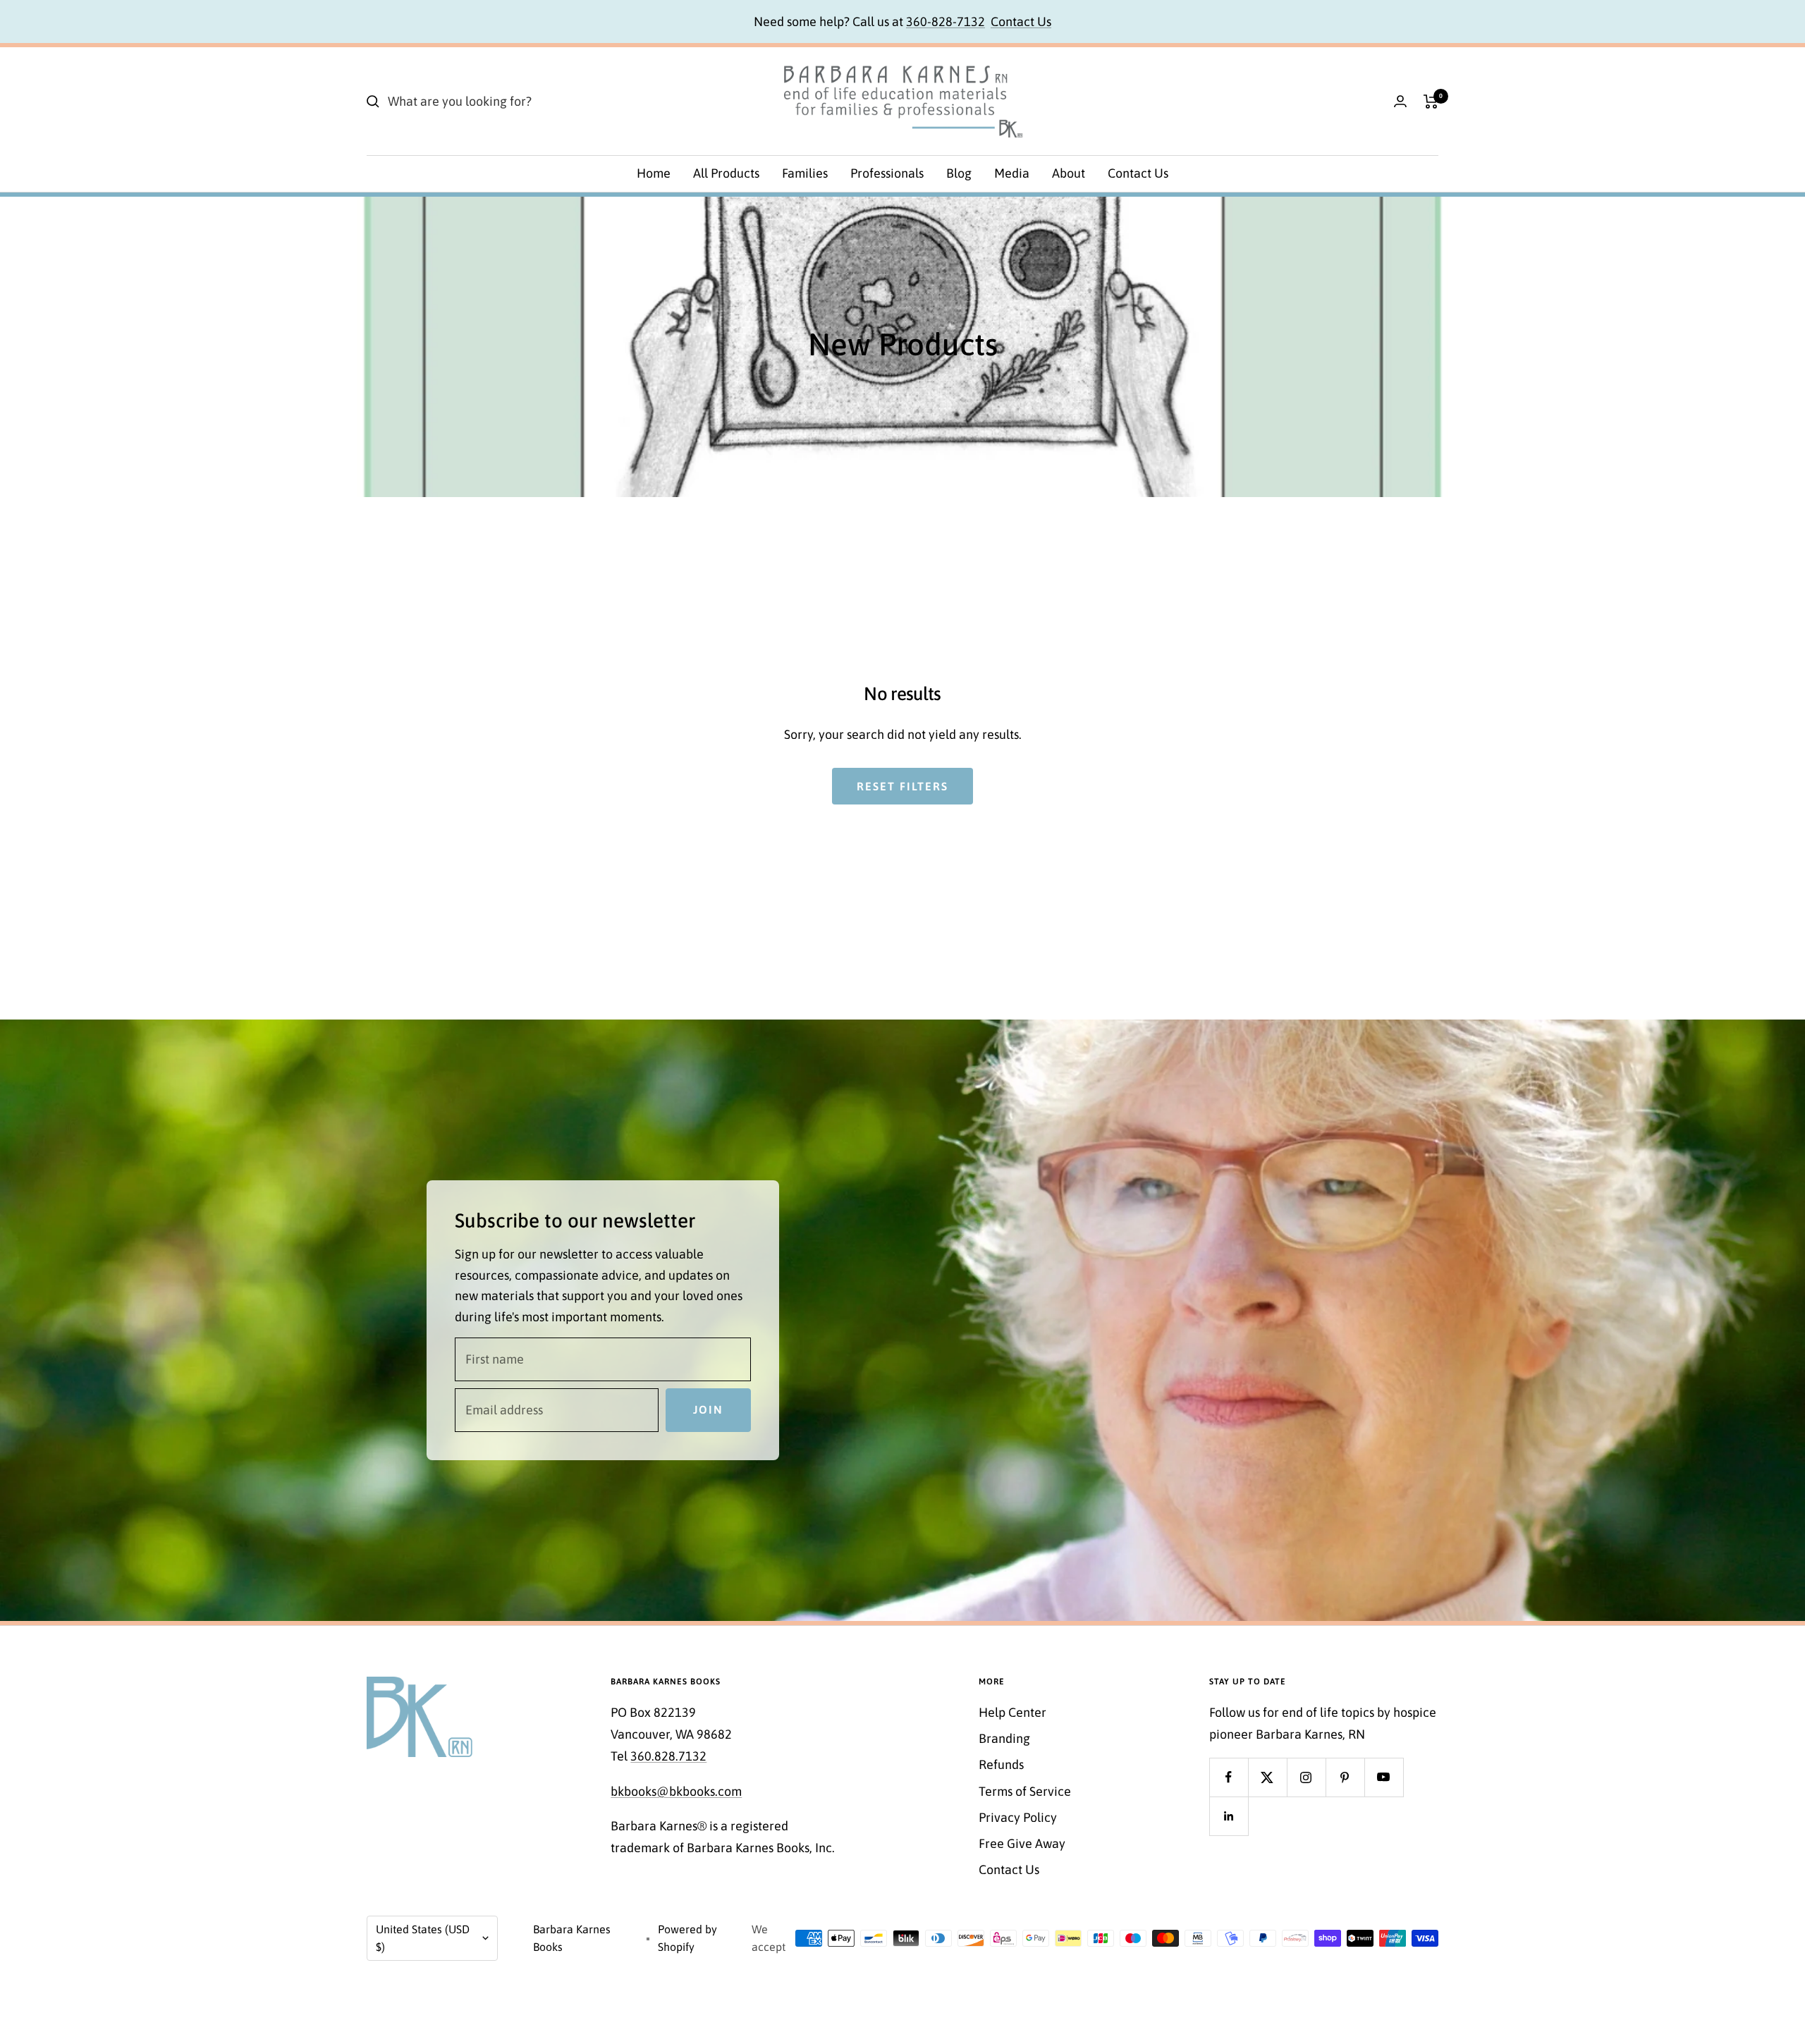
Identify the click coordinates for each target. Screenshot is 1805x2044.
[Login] (1400, 101)
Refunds (1001, 1764)
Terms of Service (1025, 1791)
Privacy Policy (1018, 1817)
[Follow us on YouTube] (1384, 1777)
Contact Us (1021, 22)
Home (654, 173)
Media (1012, 173)
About (1069, 173)
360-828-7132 (946, 22)
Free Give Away (1022, 1843)
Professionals (887, 173)
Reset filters (902, 786)
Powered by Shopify (687, 1938)
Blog (959, 173)
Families (805, 173)
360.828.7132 (668, 1756)
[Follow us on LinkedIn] (1229, 1816)
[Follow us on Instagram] (1306, 1777)
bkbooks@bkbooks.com (676, 1791)
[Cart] (1431, 102)
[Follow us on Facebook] (1229, 1777)
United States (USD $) (423, 1938)
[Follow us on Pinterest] (1345, 1777)
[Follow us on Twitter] (1267, 1777)
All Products (726, 173)
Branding (1004, 1738)
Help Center (1012, 1712)
